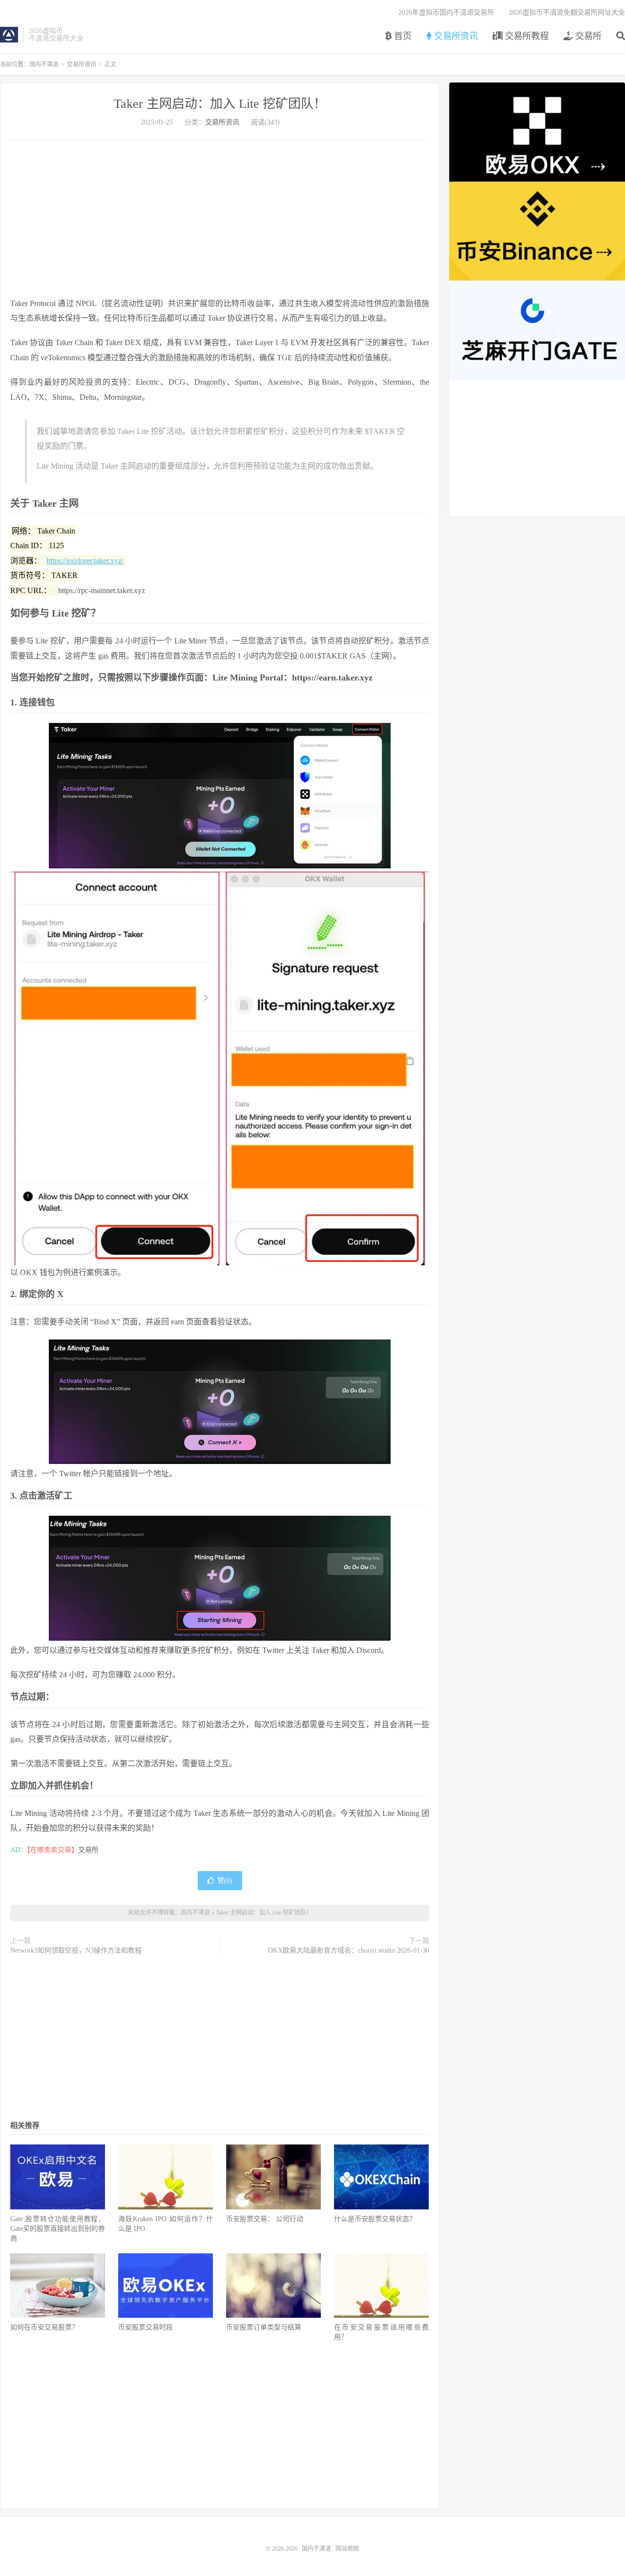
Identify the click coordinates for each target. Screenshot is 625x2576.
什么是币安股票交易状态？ (375, 2219)
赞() (225, 1881)
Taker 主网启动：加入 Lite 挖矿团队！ (220, 104)
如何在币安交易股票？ (44, 2327)
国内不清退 (9, 35)
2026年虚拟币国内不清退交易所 (446, 12)
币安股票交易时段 (146, 2327)
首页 (402, 36)
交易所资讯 (455, 36)
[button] (220, 796)
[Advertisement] (220, 218)
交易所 (587, 36)
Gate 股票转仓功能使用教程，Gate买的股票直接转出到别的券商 (58, 2229)
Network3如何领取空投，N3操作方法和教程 (76, 1950)
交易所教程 (526, 36)
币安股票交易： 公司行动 (265, 2219)
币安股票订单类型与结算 (264, 2327)
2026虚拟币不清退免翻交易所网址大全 (567, 12)
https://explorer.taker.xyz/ (85, 561)
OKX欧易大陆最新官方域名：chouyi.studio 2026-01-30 (349, 1950)
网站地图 (347, 2549)
